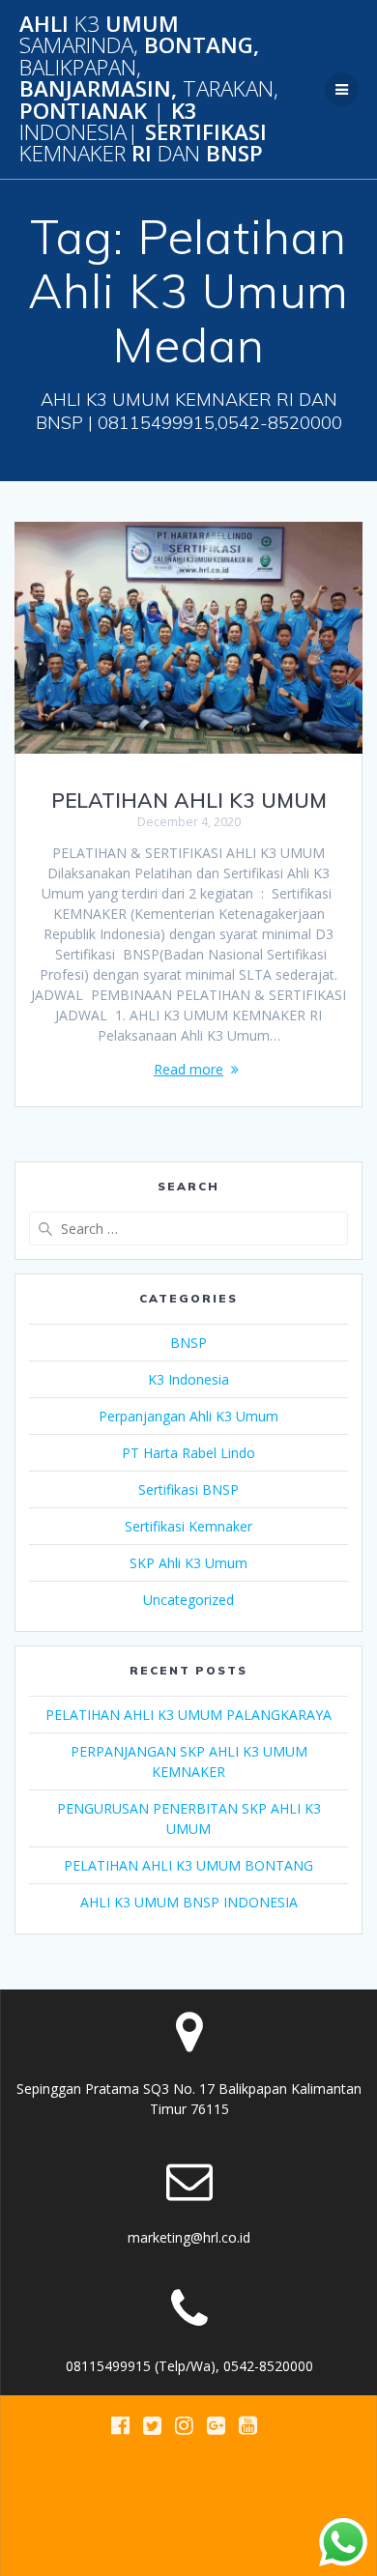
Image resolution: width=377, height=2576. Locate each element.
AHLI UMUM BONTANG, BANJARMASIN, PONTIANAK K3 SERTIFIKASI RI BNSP (149, 89)
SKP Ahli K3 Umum (188, 1563)
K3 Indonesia (188, 1379)
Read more (188, 1069)
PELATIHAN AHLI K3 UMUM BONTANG (188, 1865)
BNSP (188, 1343)
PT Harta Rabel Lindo (188, 1453)
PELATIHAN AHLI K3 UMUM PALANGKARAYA (188, 1715)
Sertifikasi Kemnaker (188, 1526)
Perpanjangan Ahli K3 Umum (188, 1416)
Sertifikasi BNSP (188, 1489)
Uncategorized (188, 1600)
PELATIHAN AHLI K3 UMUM (189, 800)
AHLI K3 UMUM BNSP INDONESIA (189, 1902)
